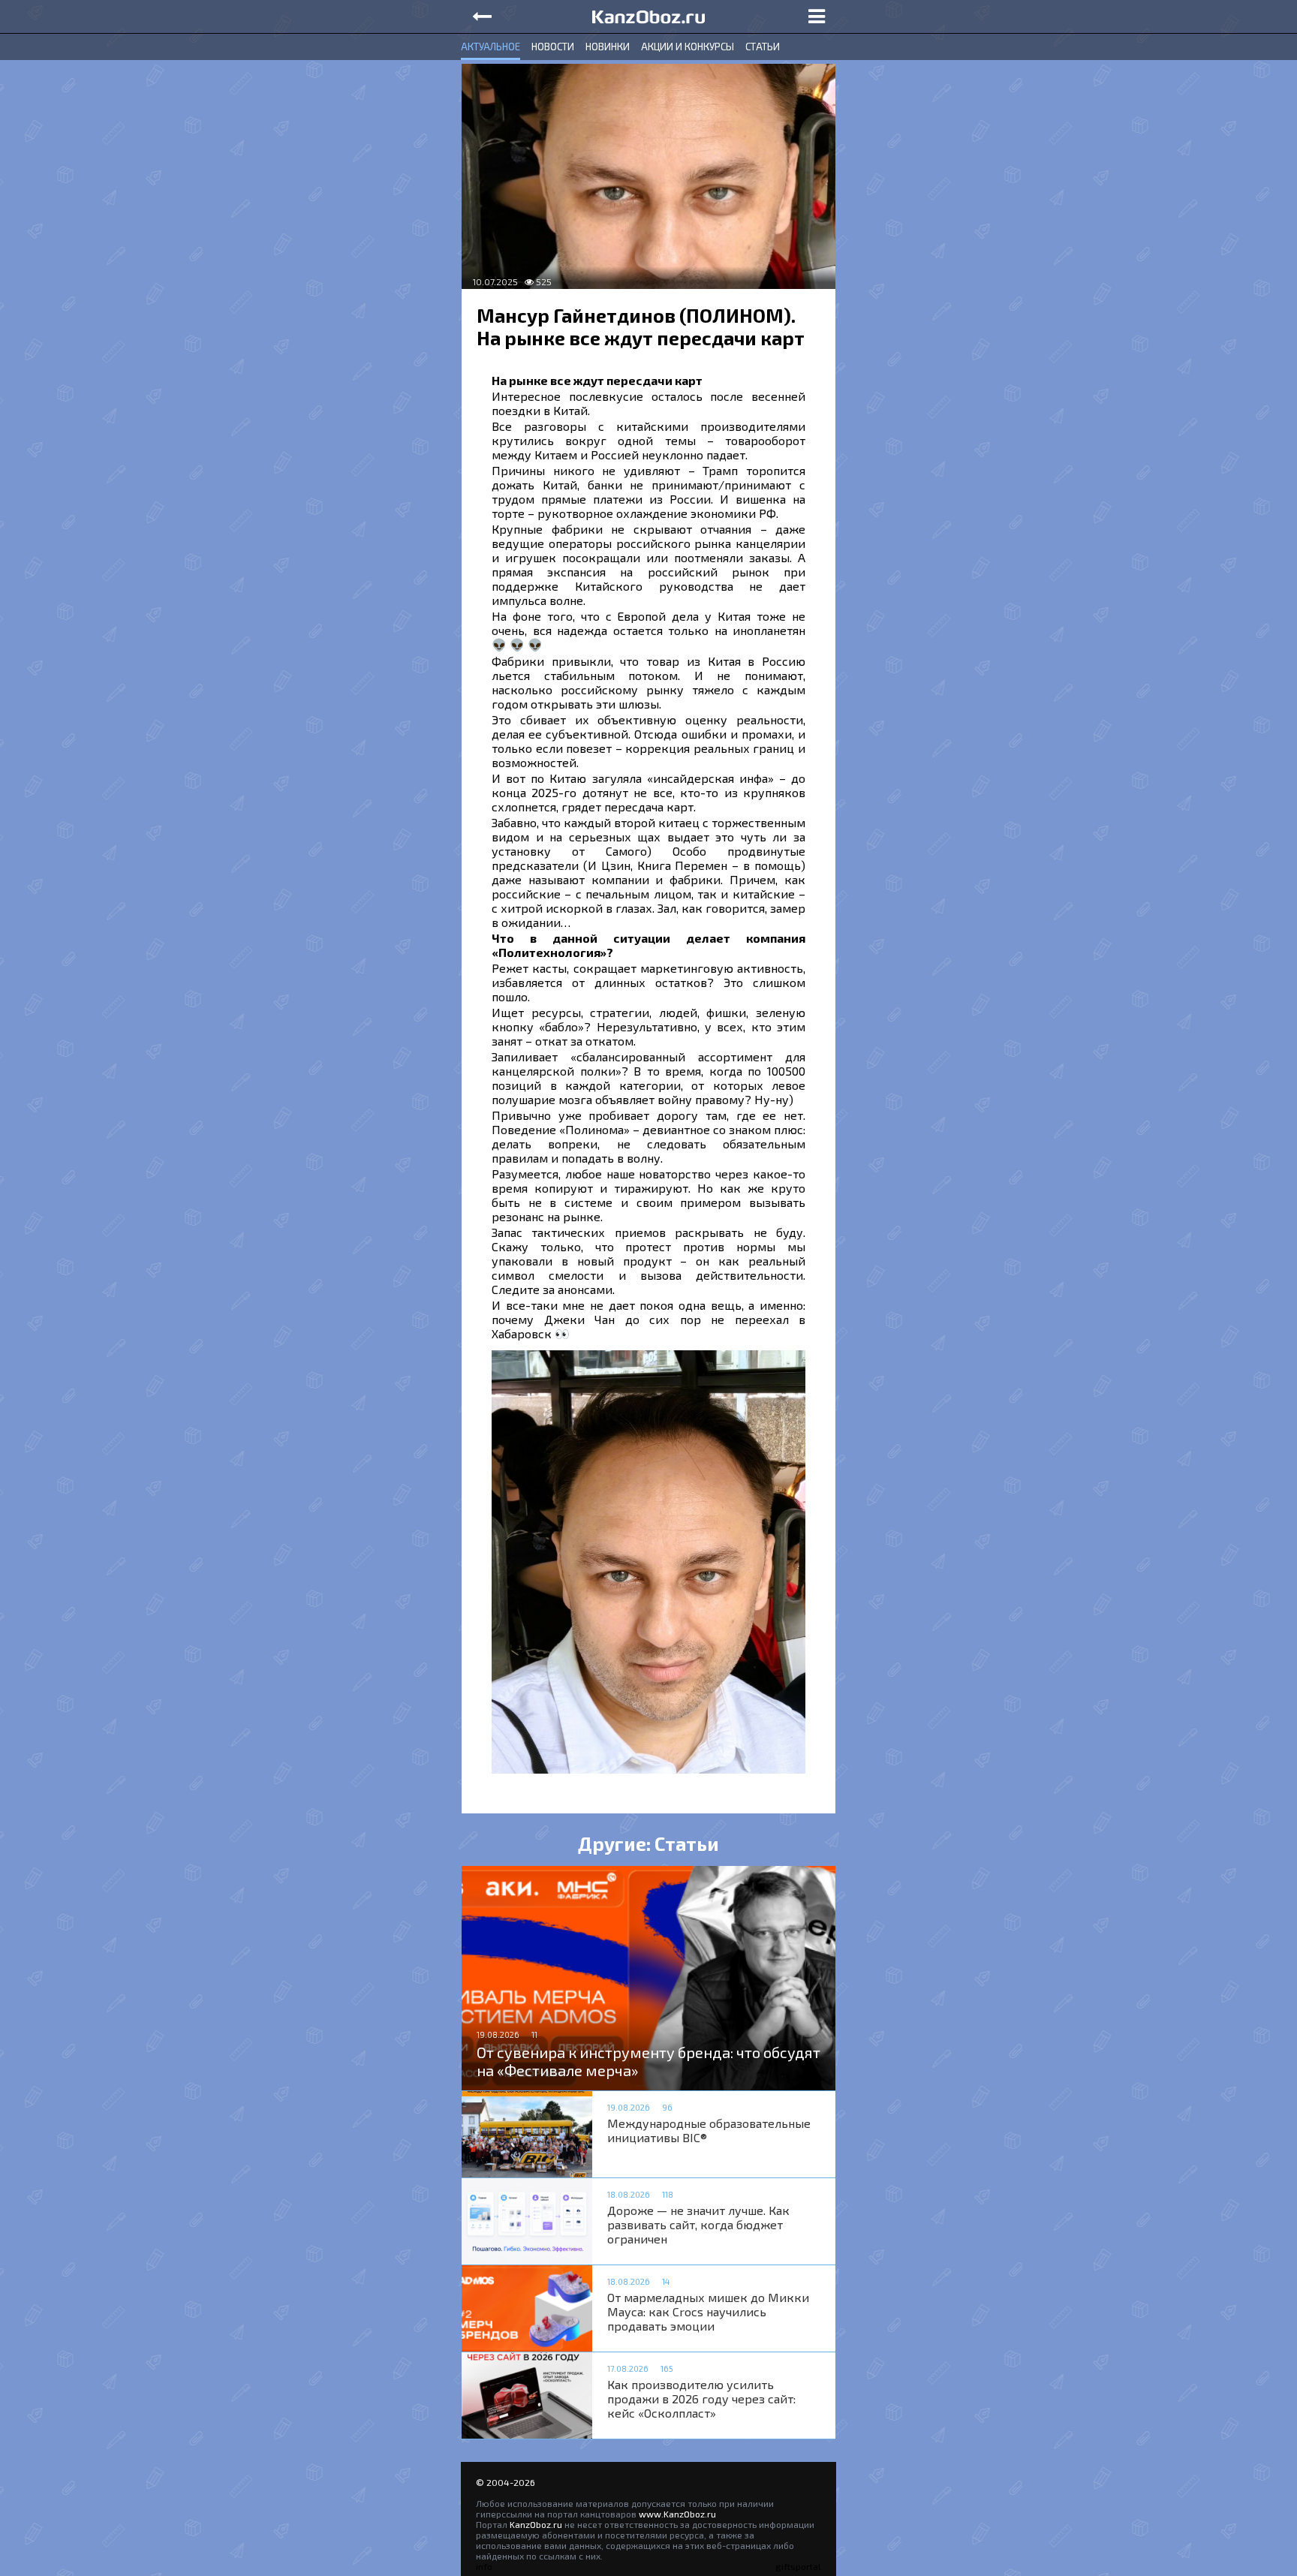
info (484, 2566)
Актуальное (491, 47)
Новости (553, 47)
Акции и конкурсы (688, 47)
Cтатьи (763, 47)
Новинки (608, 47)
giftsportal (798, 2566)
